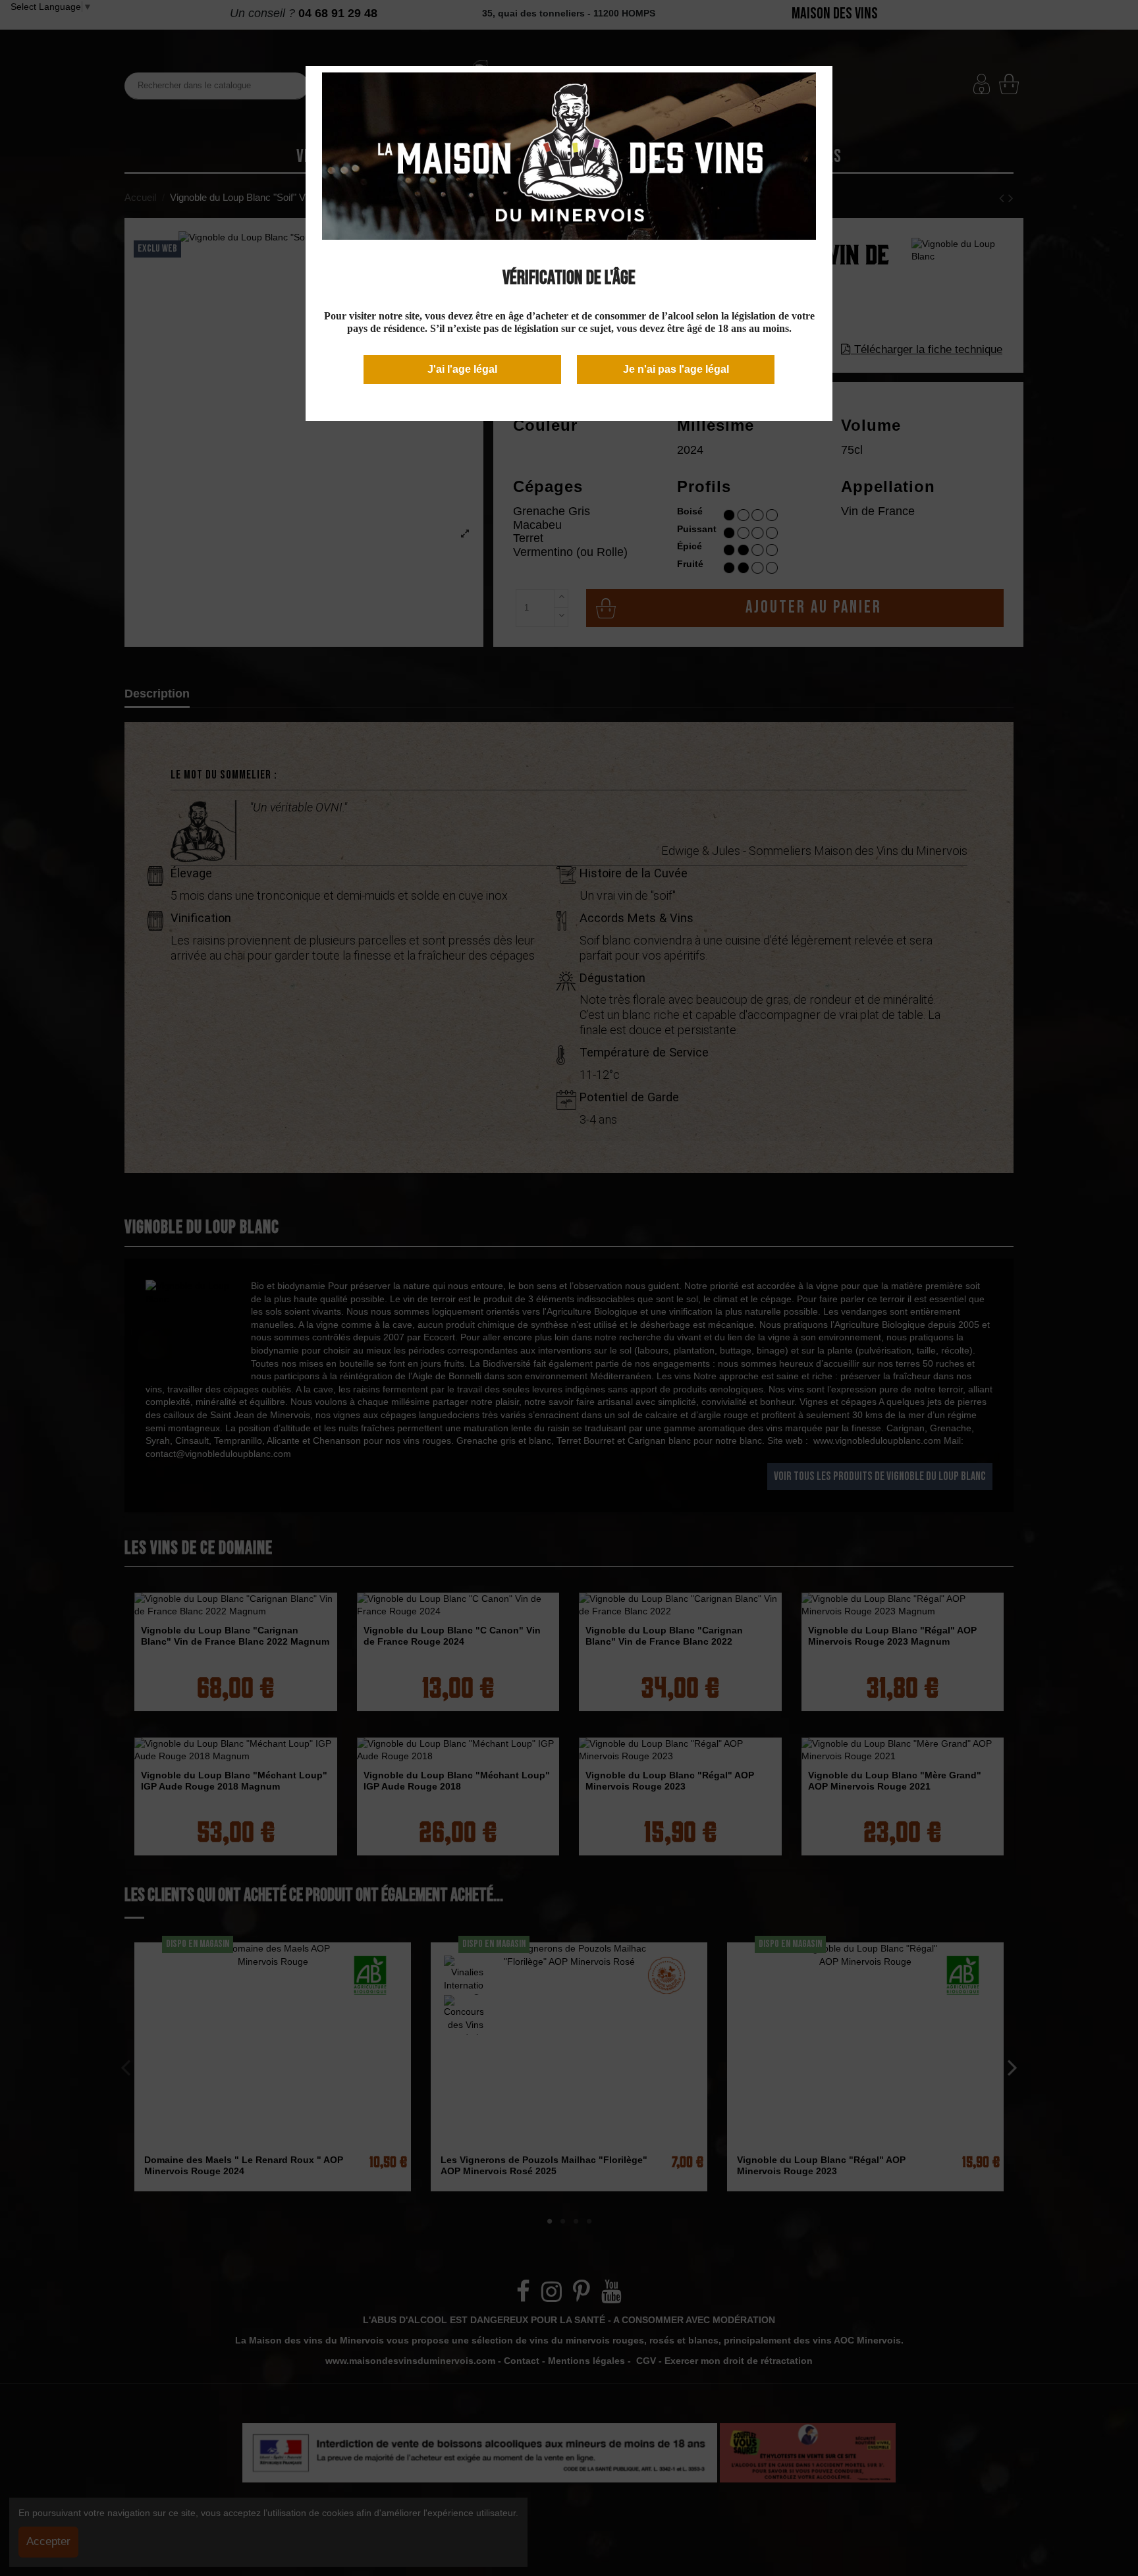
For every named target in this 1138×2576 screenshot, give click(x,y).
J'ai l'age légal (462, 369)
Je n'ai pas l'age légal (676, 369)
